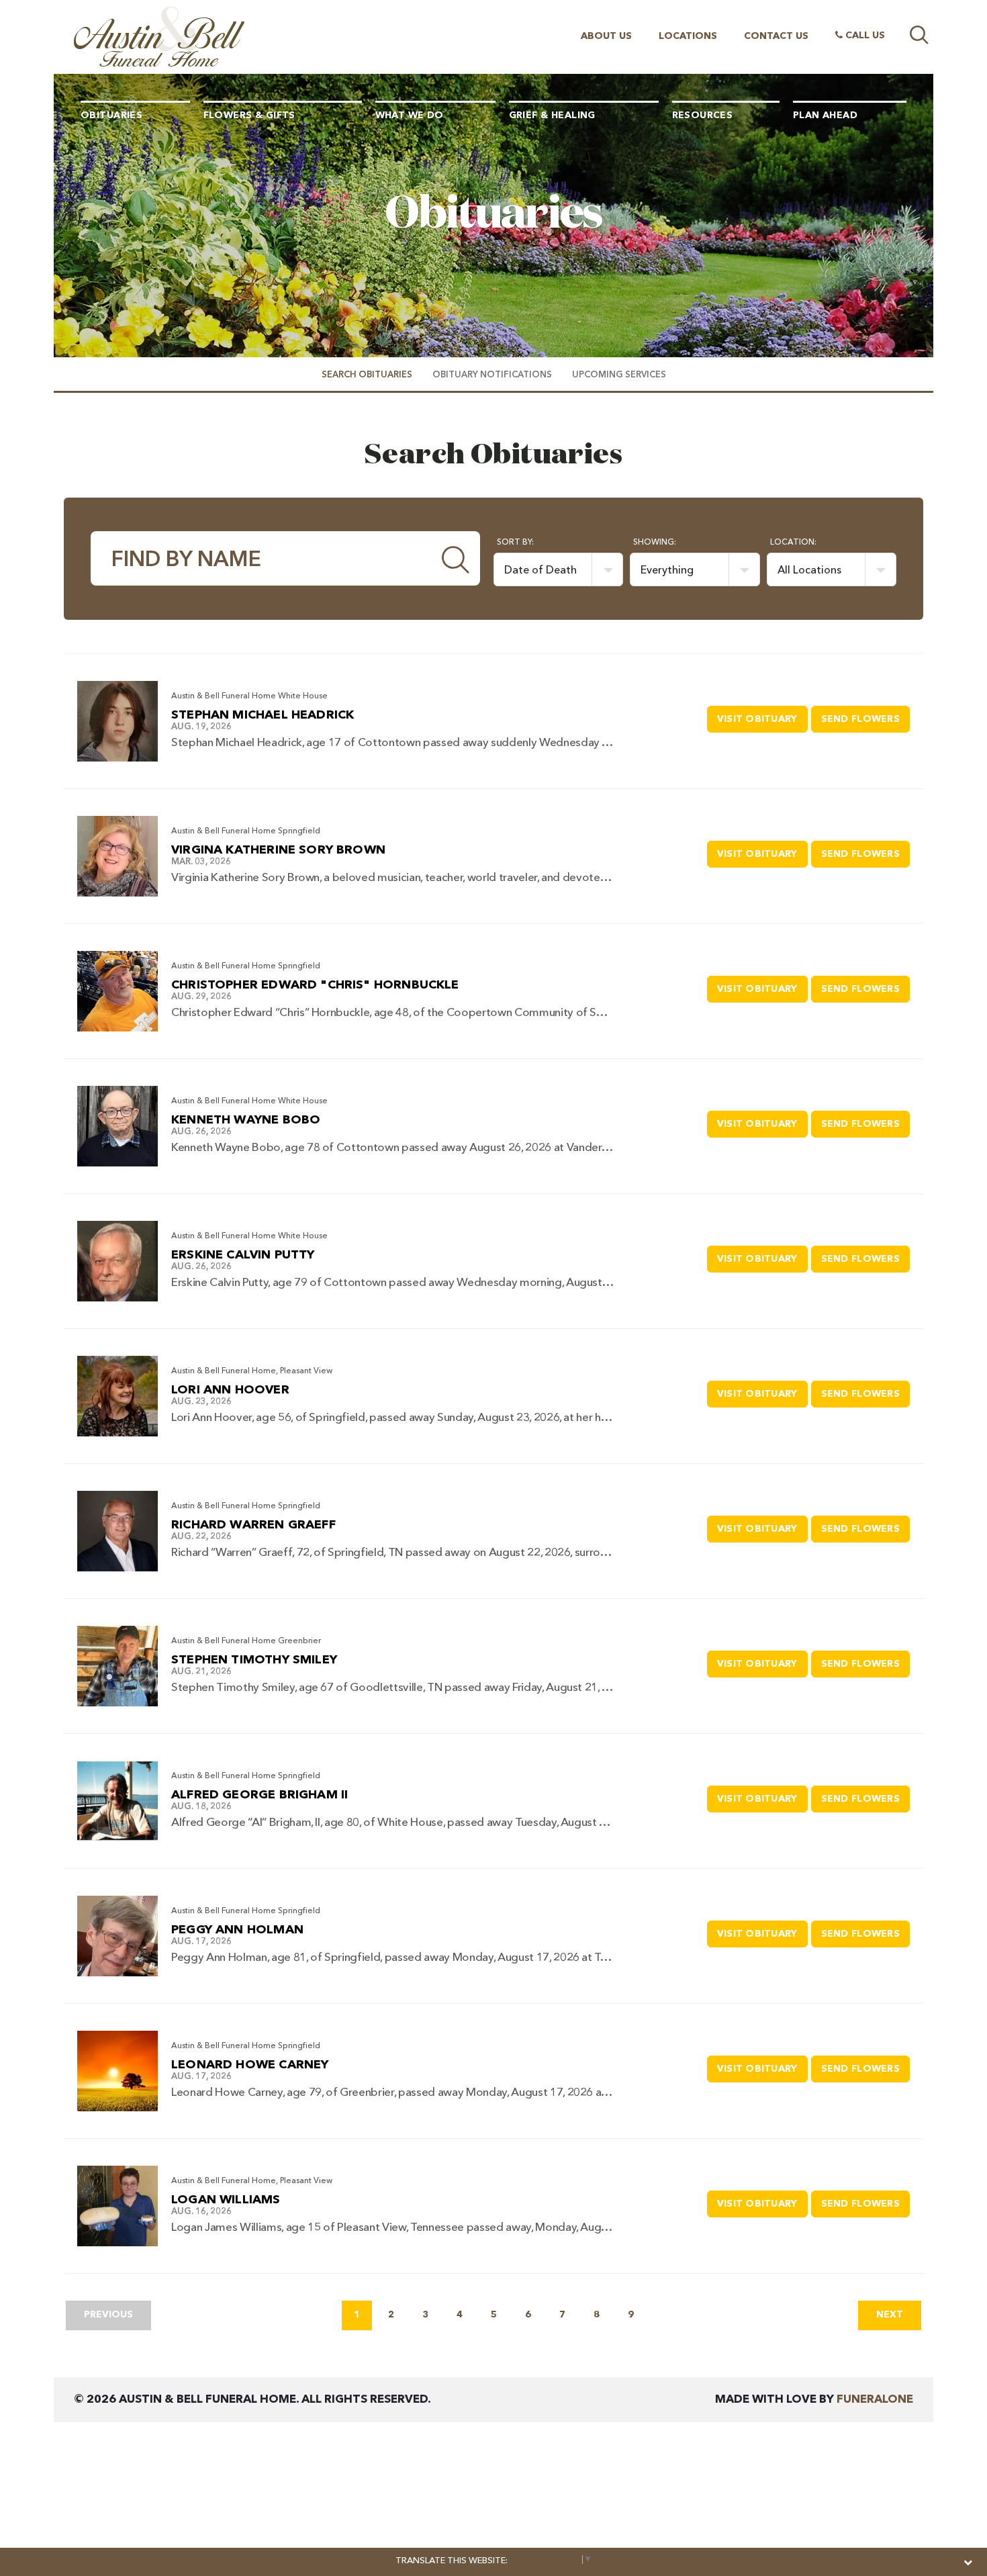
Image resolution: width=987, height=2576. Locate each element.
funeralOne (875, 2400)
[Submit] (456, 558)
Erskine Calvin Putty (243, 1255)
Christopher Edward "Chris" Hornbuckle (315, 985)
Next (890, 2315)
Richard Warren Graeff (253, 1525)
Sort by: (515, 543)
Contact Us (776, 36)
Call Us (864, 36)
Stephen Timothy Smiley (254, 1660)
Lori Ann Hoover (230, 1390)
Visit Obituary (762, 719)
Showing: (655, 543)
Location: (793, 543)
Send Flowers (865, 719)
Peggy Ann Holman (237, 1930)
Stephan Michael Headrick (263, 715)
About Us (606, 36)
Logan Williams (226, 2200)
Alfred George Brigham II (260, 1795)
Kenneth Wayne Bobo (246, 1120)
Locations (688, 36)
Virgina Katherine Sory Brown (278, 850)
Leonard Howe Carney (250, 2065)
